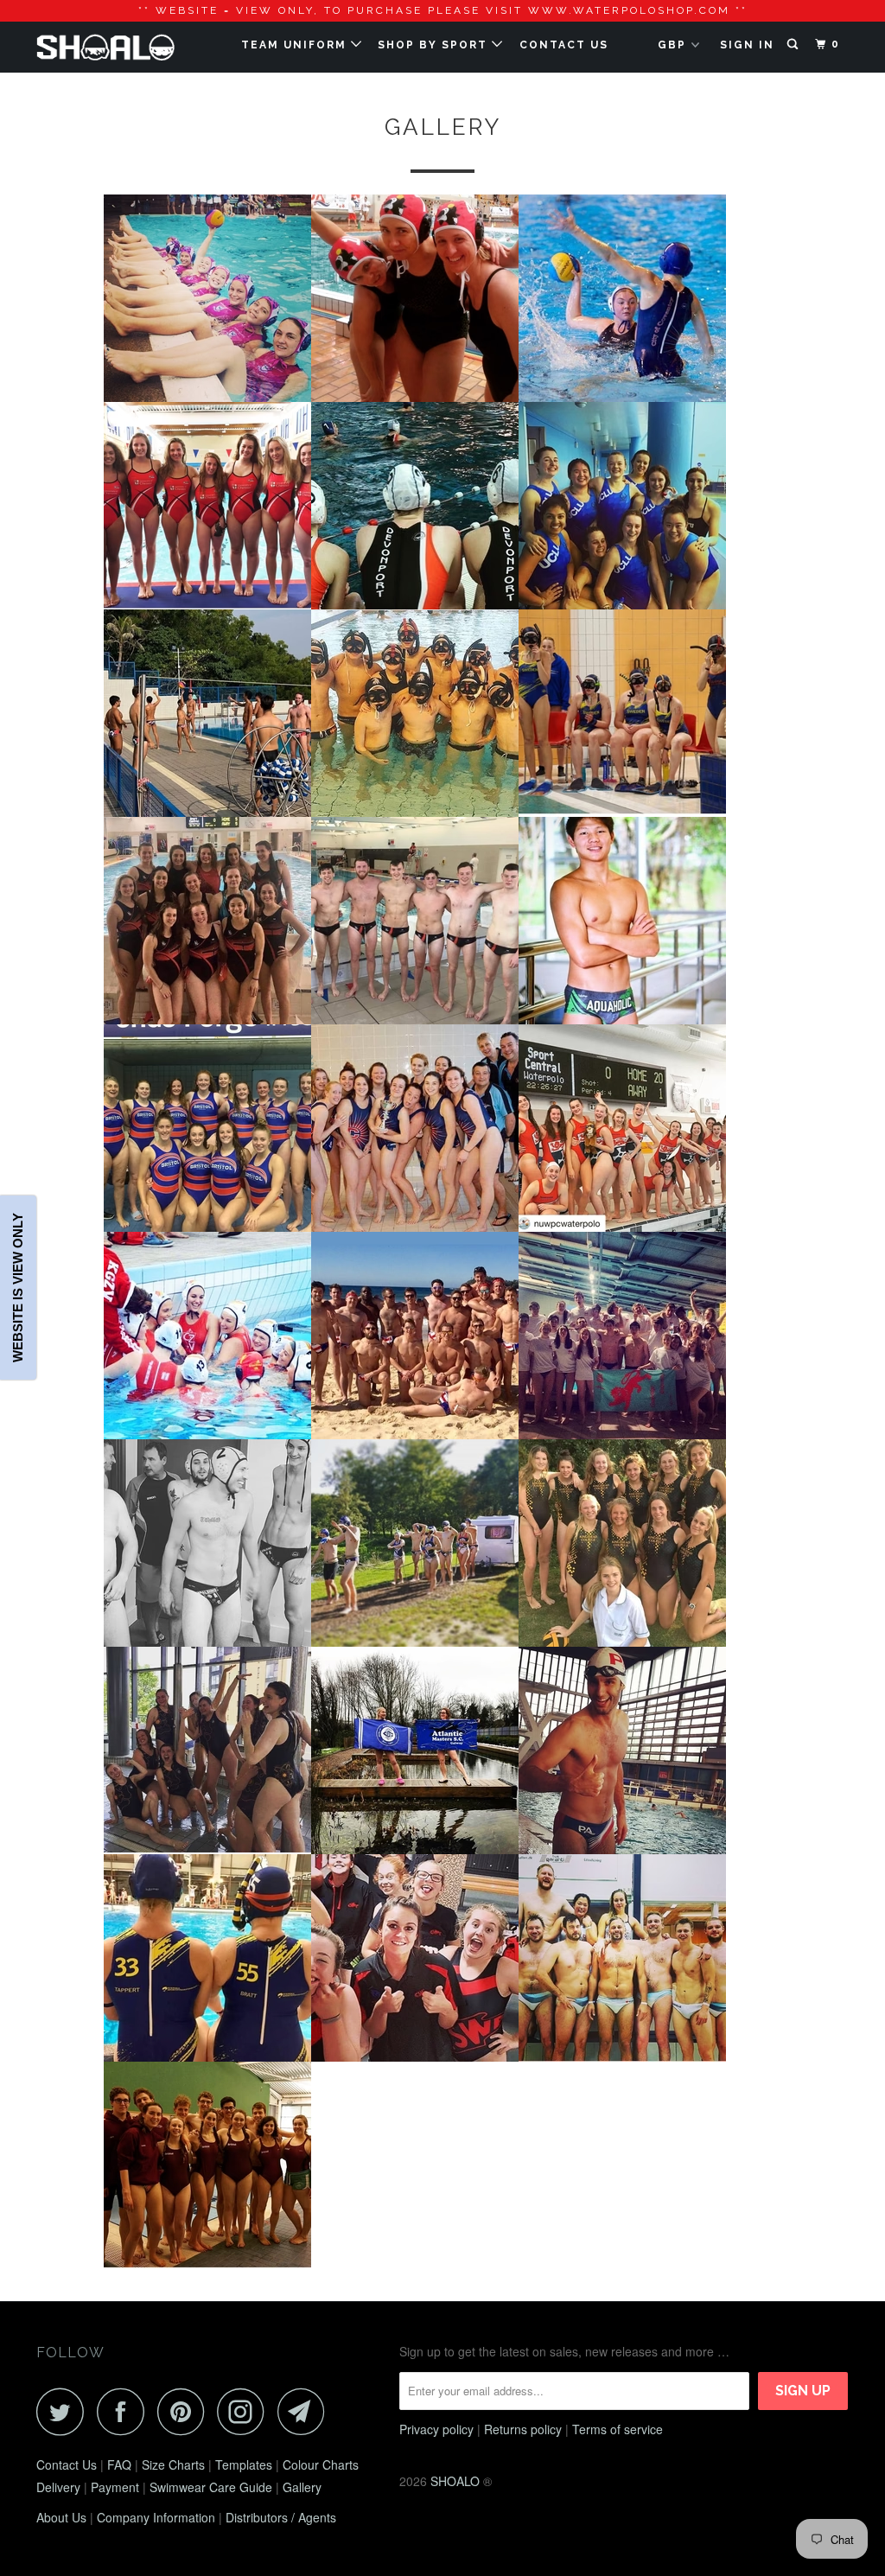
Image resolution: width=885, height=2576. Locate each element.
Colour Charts (321, 2464)
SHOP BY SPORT (435, 45)
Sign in (747, 45)
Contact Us (67, 2464)
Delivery (58, 2487)
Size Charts (173, 2464)
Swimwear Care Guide (211, 2487)
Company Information (156, 2517)
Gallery (302, 2487)
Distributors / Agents (281, 2517)
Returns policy (523, 2429)
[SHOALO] (105, 47)
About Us (61, 2517)
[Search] (794, 45)
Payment (115, 2487)
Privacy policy (436, 2429)
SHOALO (455, 2481)
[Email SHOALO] (306, 2411)
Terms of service (618, 2429)
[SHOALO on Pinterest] (185, 2411)
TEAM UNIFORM (296, 45)
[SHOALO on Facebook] (125, 2411)
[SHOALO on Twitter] (65, 2411)
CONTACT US (564, 45)
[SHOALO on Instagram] (245, 2411)
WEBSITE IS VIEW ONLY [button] (18, 1288)
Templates (244, 2464)
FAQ (119, 2464)
